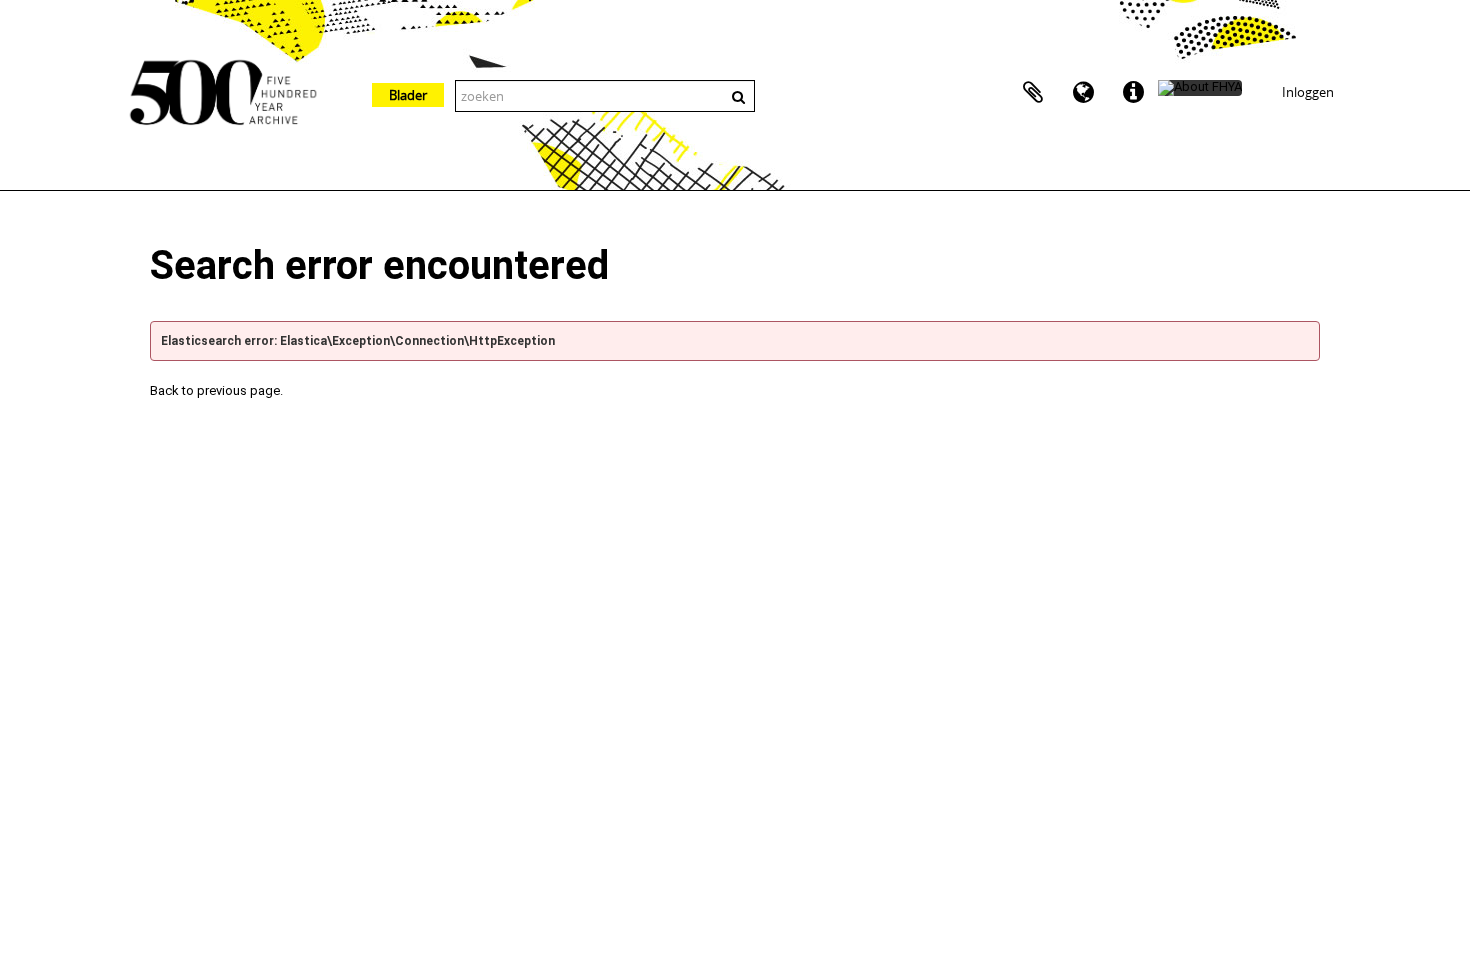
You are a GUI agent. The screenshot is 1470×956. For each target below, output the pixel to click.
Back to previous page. (216, 390)
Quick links (1133, 93)
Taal (1083, 93)
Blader (408, 95)
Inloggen (1308, 92)
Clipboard (1033, 93)
